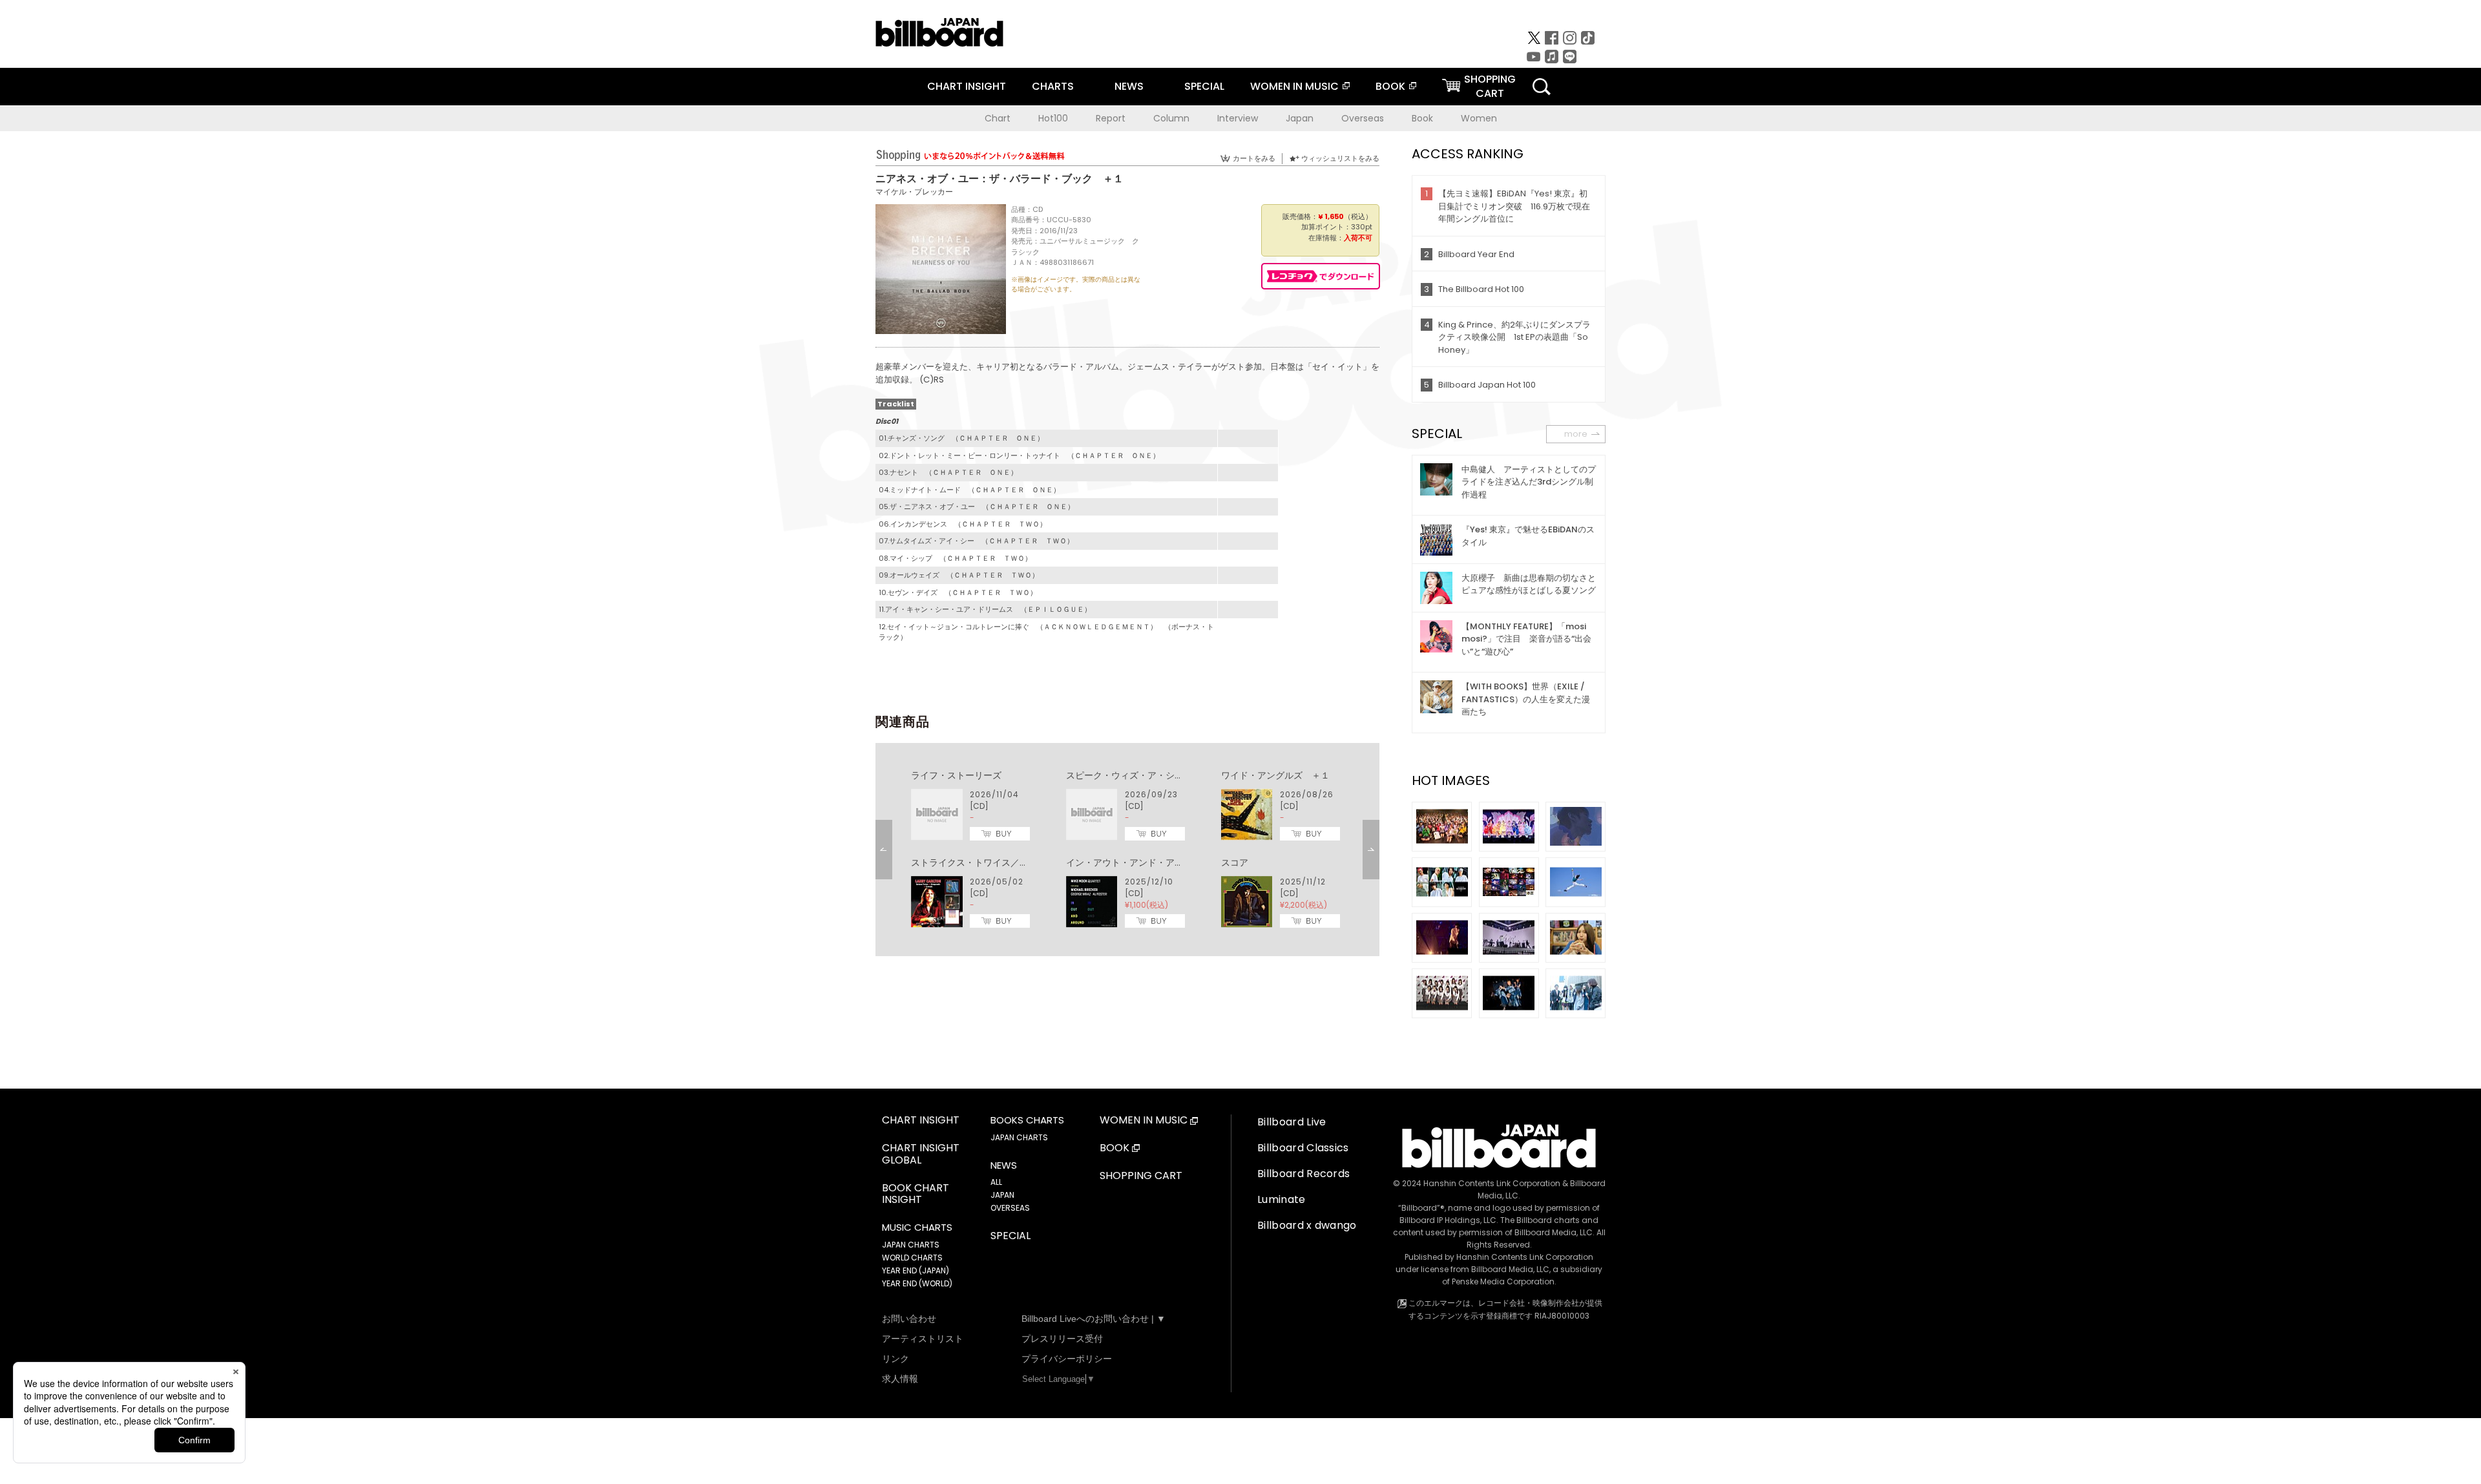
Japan (1300, 118)
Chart (998, 118)
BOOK (1390, 86)
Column (1171, 118)
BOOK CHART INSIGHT (916, 1195)
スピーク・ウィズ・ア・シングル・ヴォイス (1157, 775)
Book (1422, 118)
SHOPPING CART (1141, 1176)
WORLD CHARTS (912, 1258)
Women (1479, 118)
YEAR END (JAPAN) (916, 1270)
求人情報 (900, 1379)
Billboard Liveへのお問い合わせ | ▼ (1094, 1319)
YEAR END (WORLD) (917, 1283)
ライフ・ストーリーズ (956, 775)
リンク (895, 1359)
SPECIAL (1204, 86)
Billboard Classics (1303, 1148)
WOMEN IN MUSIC (1294, 86)
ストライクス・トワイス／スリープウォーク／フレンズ (1024, 862)
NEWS (1129, 86)
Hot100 (1053, 118)
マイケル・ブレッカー (914, 192)
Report (1111, 118)
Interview (1238, 118)
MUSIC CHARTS (917, 1228)
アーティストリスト (923, 1339)
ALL (996, 1182)
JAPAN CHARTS (911, 1245)
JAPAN (1002, 1195)
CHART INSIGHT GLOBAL (921, 1155)
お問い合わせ (909, 1319)
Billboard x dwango (1307, 1225)
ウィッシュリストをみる (1340, 158)
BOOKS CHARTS (1027, 1120)
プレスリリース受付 (1062, 1339)
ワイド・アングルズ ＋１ (1275, 775)
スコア (1235, 862)
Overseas (1363, 118)
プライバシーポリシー (1067, 1359)
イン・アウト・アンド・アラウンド (1138, 862)
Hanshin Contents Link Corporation (1492, 1183)
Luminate (1282, 1199)
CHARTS (1053, 86)
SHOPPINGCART (1490, 86)
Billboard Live (1292, 1122)
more (1576, 434)
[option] (1127, 850)
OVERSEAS (1010, 1208)
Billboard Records (1303, 1174)
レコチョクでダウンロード (1321, 276)
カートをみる (1254, 158)
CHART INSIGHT (967, 86)
